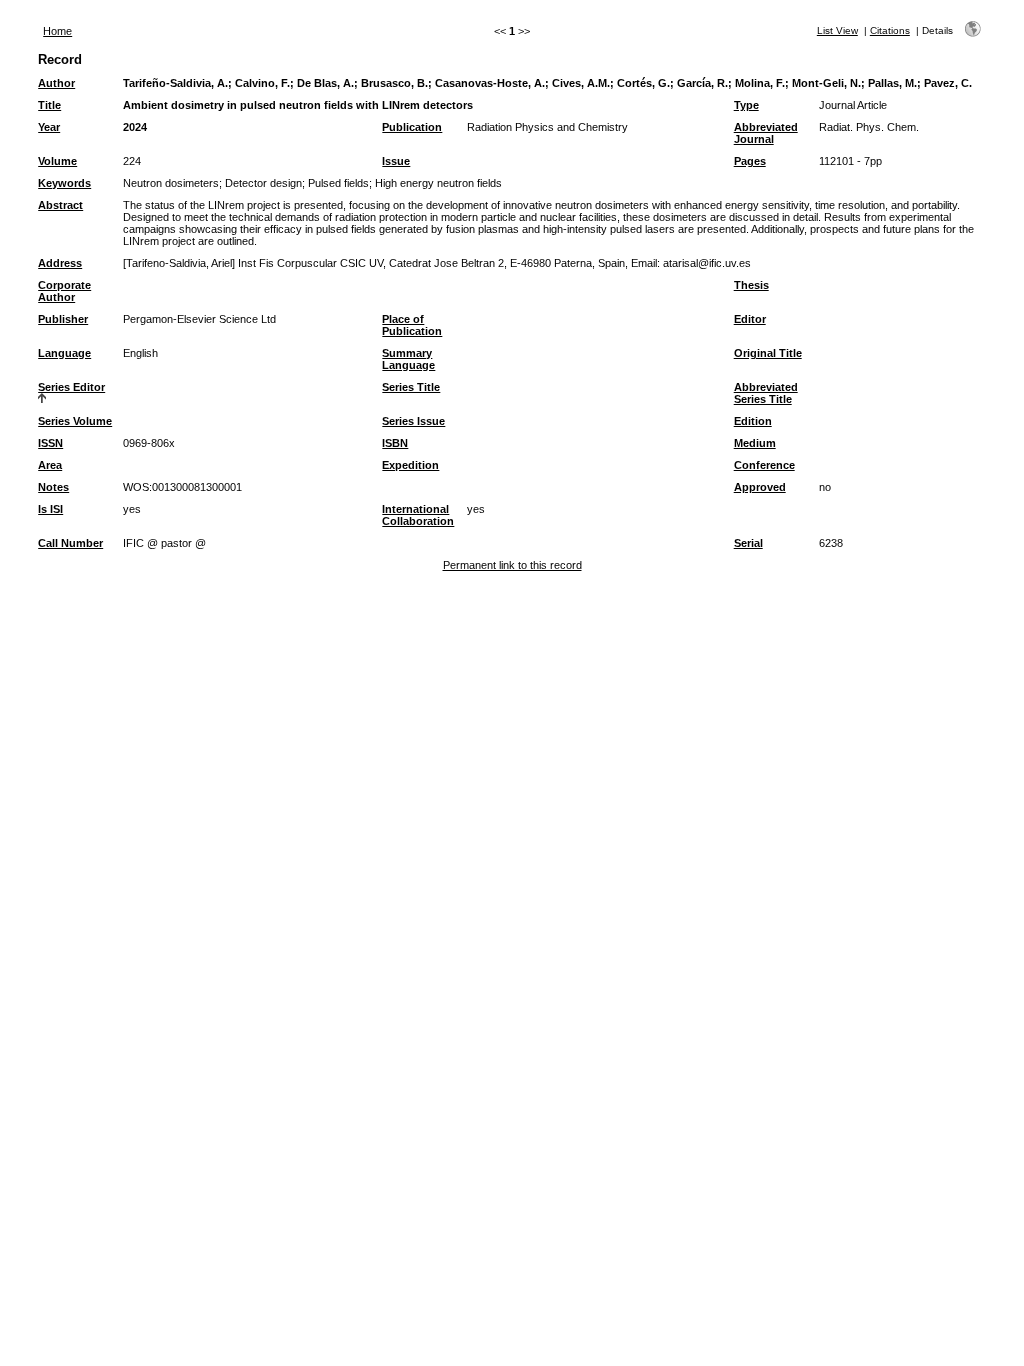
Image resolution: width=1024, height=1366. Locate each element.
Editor (750, 319)
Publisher (63, 319)
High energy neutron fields (438, 183)
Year (49, 127)
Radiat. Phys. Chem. (869, 127)
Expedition (410, 465)
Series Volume (75, 421)
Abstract (60, 205)
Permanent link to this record (512, 565)
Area (50, 465)
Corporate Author (64, 291)
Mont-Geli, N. (826, 83)
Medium (755, 443)
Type (746, 105)
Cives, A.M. (581, 83)
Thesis (751, 285)
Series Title (411, 387)
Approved (760, 487)
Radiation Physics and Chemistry (547, 127)
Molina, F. (760, 83)
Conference (764, 465)
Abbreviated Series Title (766, 393)
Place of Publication (412, 325)
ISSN (50, 443)
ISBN (395, 443)
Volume (57, 161)
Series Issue (413, 421)
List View (837, 30)
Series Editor (71, 387)
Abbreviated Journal (766, 133)
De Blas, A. (325, 83)
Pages (750, 161)
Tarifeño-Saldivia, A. (175, 83)
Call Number (70, 543)
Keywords (64, 183)
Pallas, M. (892, 83)
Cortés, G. (643, 83)
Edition (753, 421)
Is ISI (50, 509)
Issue (396, 161)
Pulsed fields (338, 183)
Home (57, 31)
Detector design (263, 183)
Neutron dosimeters (171, 183)
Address (60, 263)
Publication (412, 127)
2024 (135, 127)
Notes (53, 487)
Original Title (768, 353)
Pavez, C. (948, 83)
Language (64, 353)
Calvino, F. (262, 83)
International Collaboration (418, 515)
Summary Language (408, 359)
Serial (748, 543)
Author (56, 83)
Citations (890, 30)
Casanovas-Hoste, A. (490, 83)
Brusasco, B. (394, 83)
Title (49, 105)
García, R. (702, 83)
